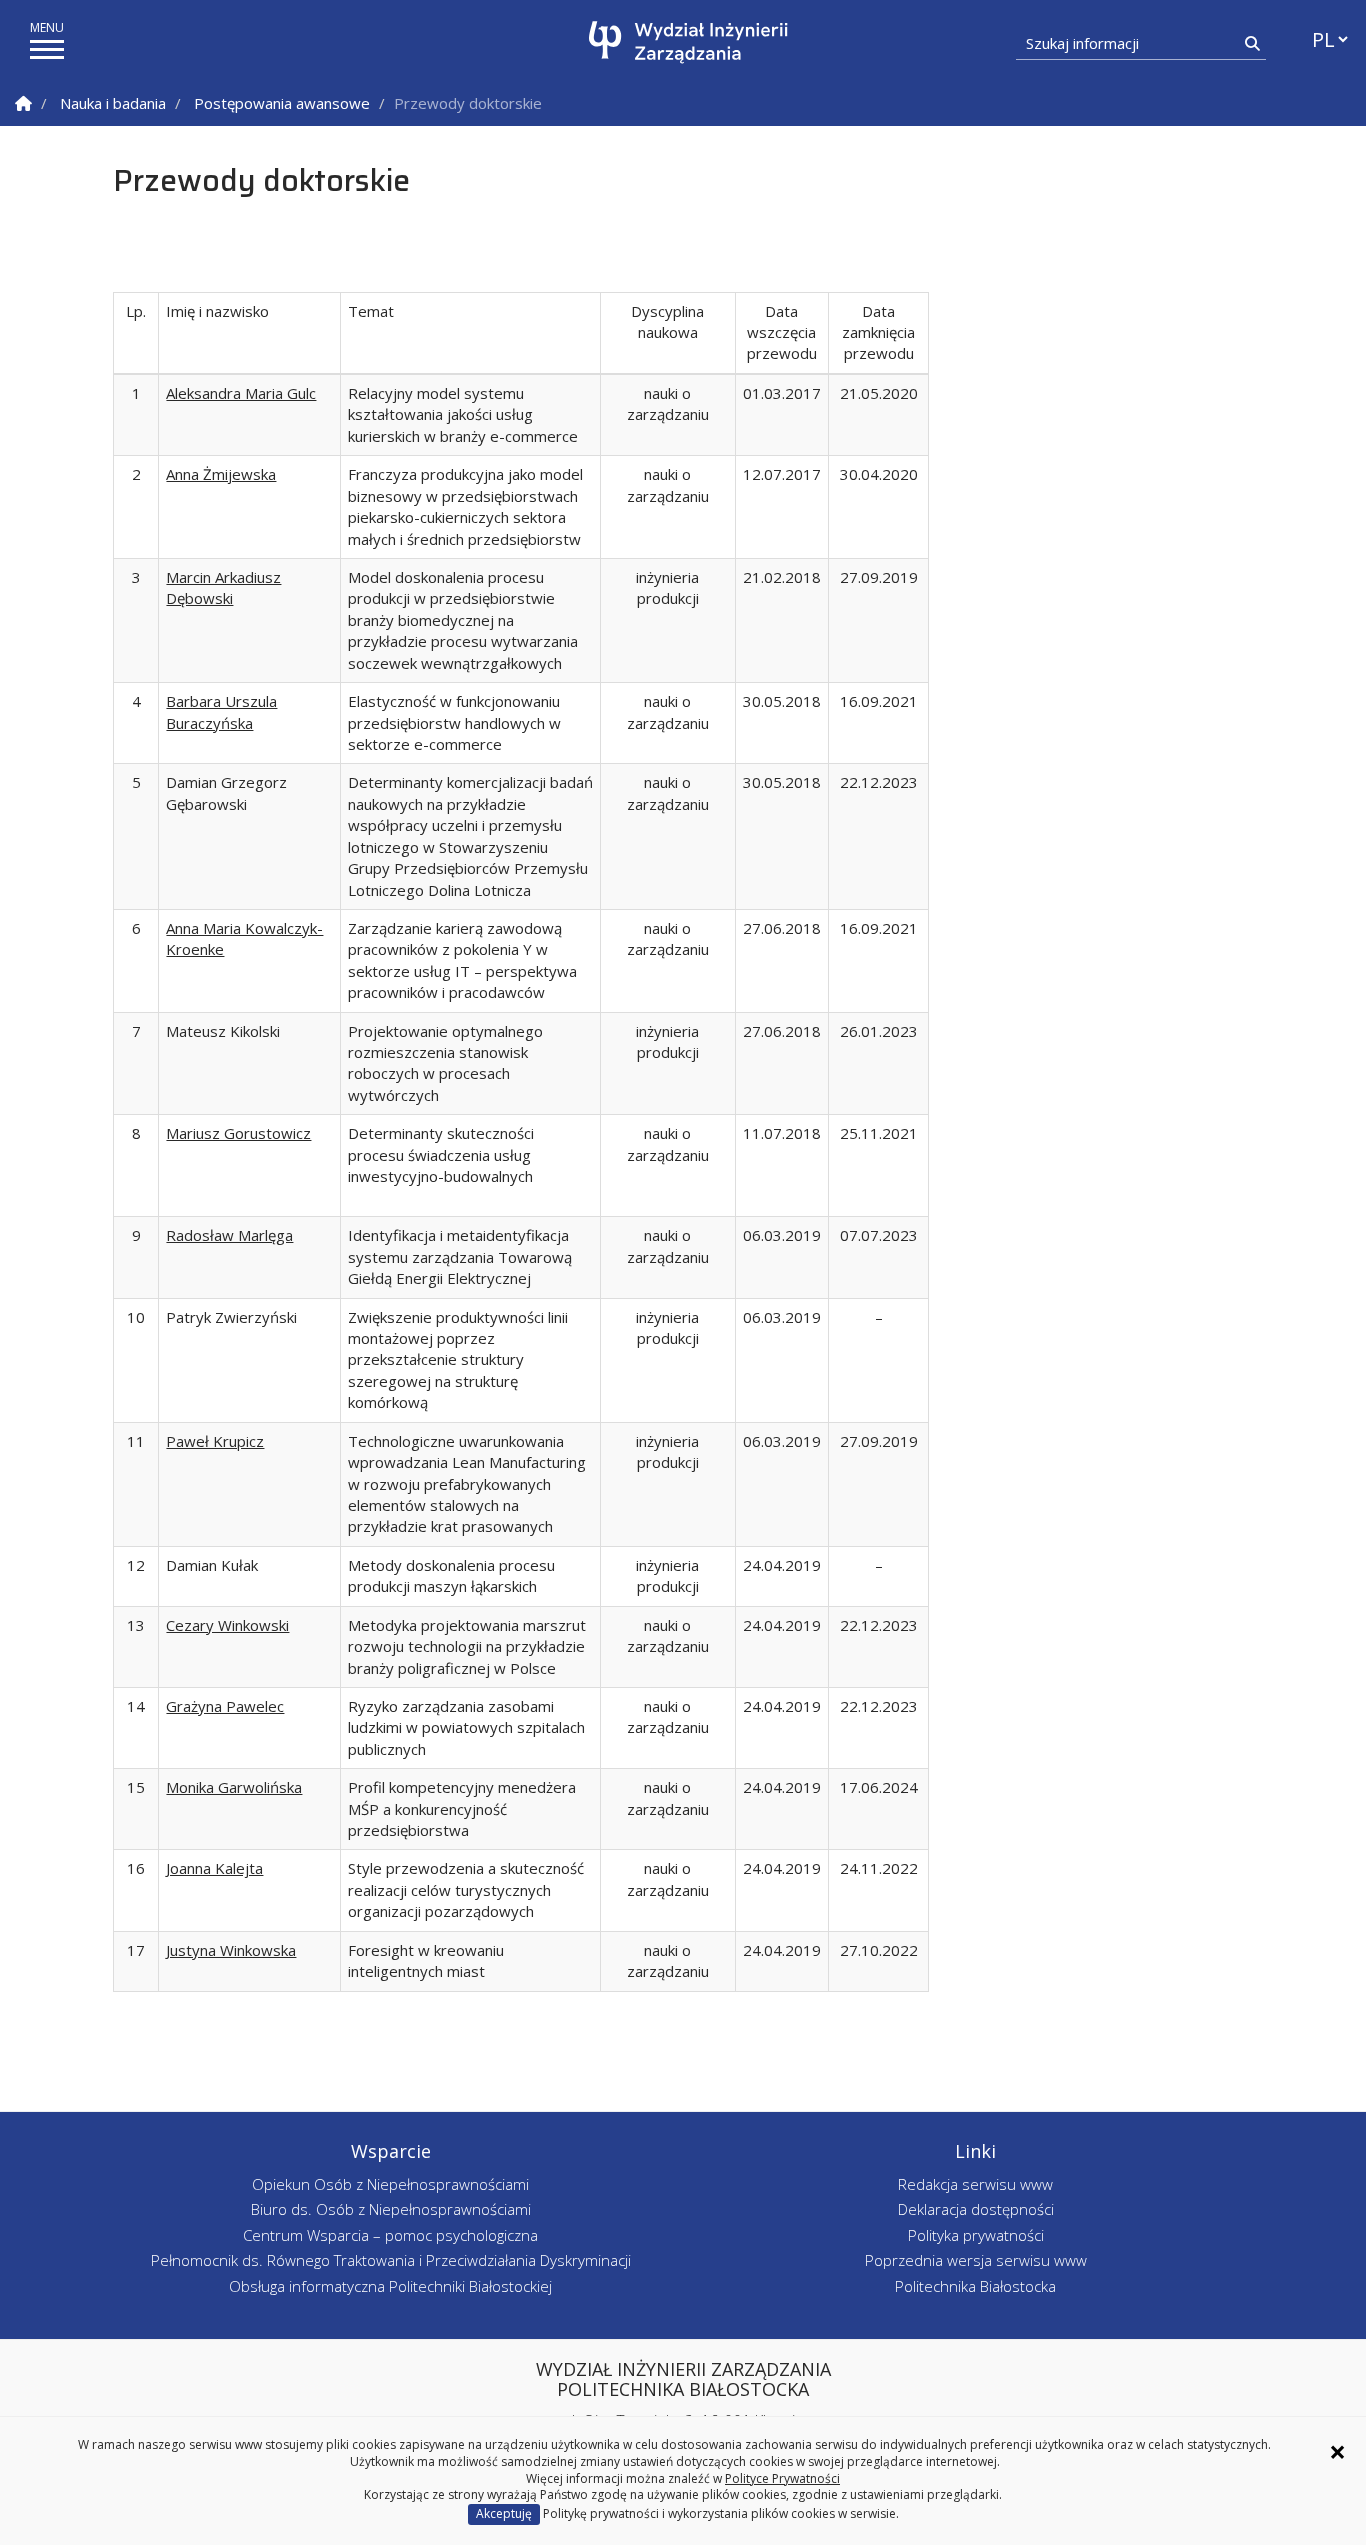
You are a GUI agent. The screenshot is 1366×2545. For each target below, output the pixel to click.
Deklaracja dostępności (976, 2209)
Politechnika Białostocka (975, 2286)
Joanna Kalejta (214, 1868)
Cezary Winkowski (227, 1625)
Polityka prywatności (976, 2235)
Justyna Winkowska (231, 1950)
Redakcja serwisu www (975, 2184)
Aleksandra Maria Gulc (241, 393)
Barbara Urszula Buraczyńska (221, 711)
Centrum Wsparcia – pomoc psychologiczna (390, 2235)
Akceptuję (504, 2513)
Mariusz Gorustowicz (238, 1133)
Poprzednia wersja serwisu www (976, 2260)
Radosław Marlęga (229, 1235)
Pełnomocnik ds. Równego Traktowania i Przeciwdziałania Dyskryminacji (391, 2260)
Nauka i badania (113, 103)
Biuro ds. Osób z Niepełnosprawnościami (391, 2209)
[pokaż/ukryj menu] (47, 49)
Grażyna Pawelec (225, 1706)
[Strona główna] (688, 42)
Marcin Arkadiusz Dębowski (223, 587)
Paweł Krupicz (215, 1441)
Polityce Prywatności (782, 2478)
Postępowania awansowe (282, 103)
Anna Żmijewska (221, 474)
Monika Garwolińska (234, 1787)
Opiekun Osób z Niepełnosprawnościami (390, 2184)
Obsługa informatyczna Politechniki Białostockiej (390, 2286)
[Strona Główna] (23, 103)
